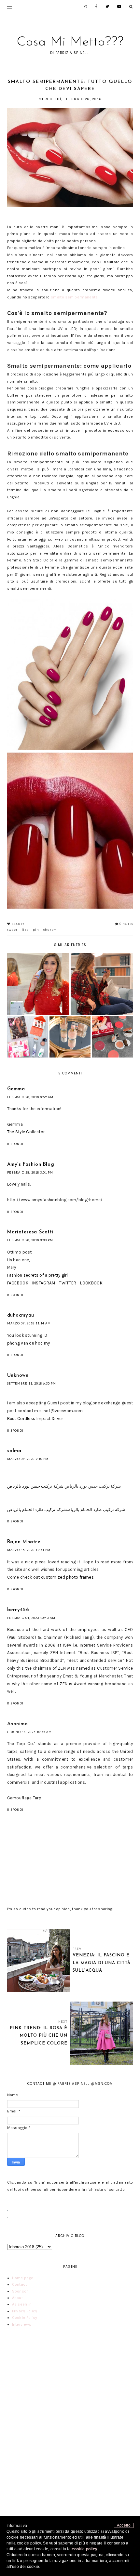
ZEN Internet (63, 1653)
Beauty (18, 924)
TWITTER (68, 1283)
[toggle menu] (10, 7)
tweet (12, 930)
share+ (50, 930)
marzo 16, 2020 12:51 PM (29, 1550)
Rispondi (15, 1144)
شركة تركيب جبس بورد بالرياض (35, 1486)
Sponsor (20, 2291)
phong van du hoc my (29, 1343)
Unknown (18, 1376)
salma (14, 1451)
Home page (23, 2278)
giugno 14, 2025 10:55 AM (29, 1732)
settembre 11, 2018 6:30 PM (32, 1383)
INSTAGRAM (44, 1283)
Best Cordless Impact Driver (35, 1419)
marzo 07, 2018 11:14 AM (29, 1323)
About (18, 2298)
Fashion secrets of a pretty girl (38, 1275)
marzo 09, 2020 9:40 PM (28, 1459)
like (25, 930)
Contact (20, 2284)
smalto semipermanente (74, 297)
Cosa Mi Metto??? (70, 42)
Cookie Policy (25, 2318)
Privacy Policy (25, 2311)
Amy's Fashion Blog (31, 1165)
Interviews (22, 2324)
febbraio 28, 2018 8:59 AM (30, 1097)
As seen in (22, 2304)
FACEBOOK (18, 1283)
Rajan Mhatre (24, 1542)
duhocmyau (21, 1315)
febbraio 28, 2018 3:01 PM (30, 1172)
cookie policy (84, 2549)
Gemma (16, 1089)
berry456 (18, 1610)
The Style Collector (26, 1132)
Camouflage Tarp (24, 1798)
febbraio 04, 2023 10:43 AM (31, 1618)
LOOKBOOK (91, 1283)
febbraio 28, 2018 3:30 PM (30, 1240)
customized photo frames (67, 1577)
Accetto (124, 2525)
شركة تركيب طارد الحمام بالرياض (37, 1510)
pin (36, 930)
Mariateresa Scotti (30, 1232)
